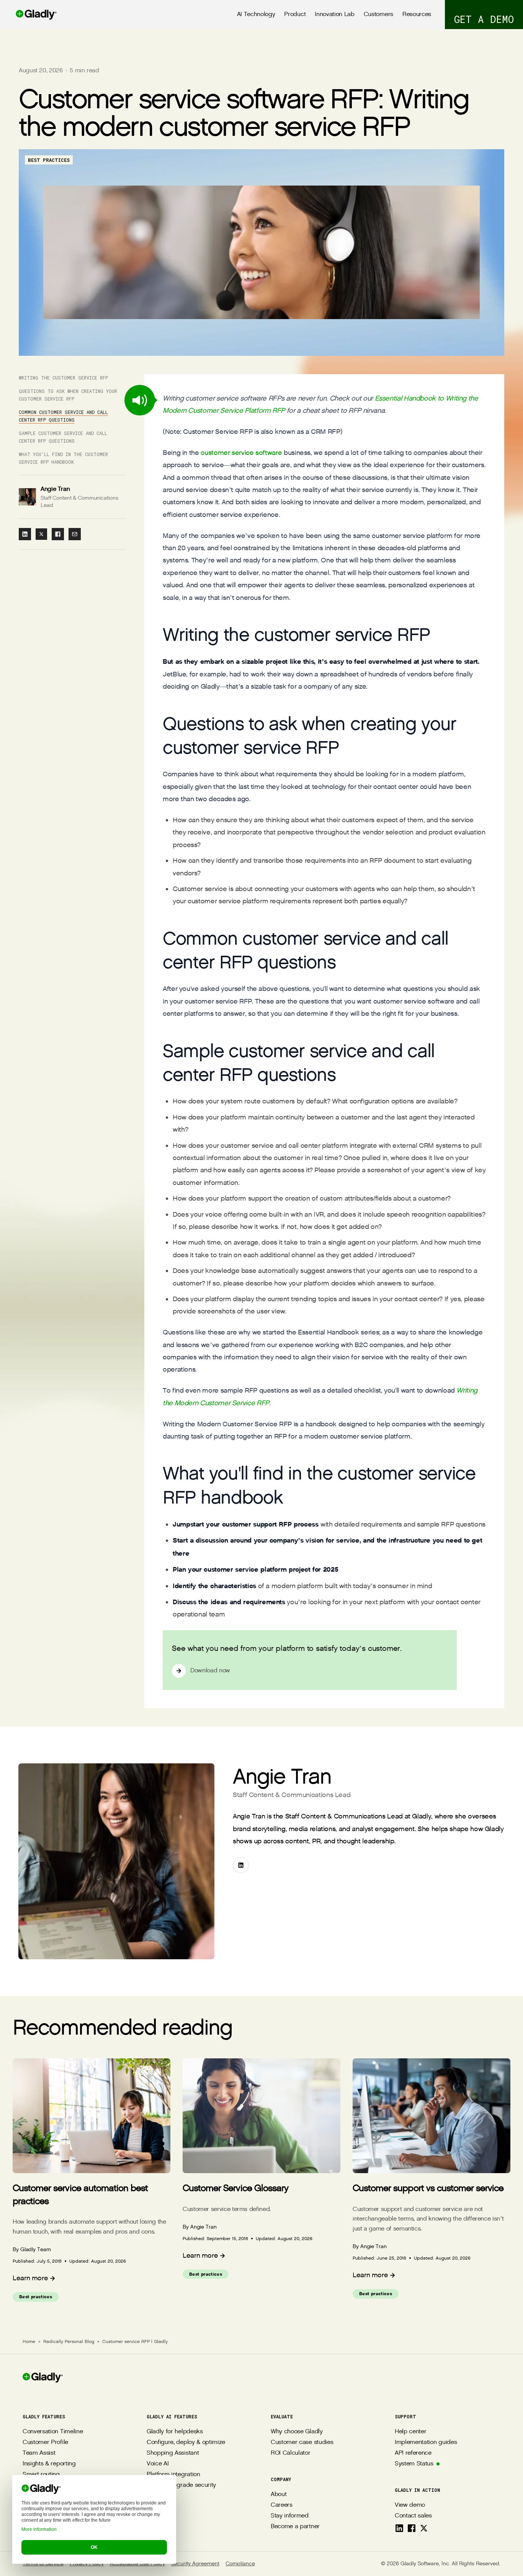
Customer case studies (302, 2442)
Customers (378, 14)
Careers (282, 2505)
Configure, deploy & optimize (186, 2442)
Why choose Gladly (297, 2432)
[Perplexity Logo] (62, 2517)
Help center (410, 2432)
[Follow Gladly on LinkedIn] (399, 2528)
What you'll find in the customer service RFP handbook (63, 458)
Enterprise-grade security (181, 2485)
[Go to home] (29, 15)
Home (29, 2341)
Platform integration (173, 2474)
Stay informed (290, 2516)
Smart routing (41, 2474)
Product (295, 14)
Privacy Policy (87, 2564)
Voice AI (158, 2464)
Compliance (240, 2564)
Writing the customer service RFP (63, 378)
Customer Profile (45, 2442)
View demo (410, 2505)
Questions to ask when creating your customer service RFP (68, 395)
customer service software (241, 453)
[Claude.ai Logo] (46, 2517)
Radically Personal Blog (69, 2341)
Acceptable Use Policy (137, 2564)
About (279, 2494)
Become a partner (295, 2526)
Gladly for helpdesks (175, 2432)
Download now (210, 1671)
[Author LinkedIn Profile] (241, 1865)
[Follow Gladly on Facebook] (412, 2528)
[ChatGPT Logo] (29, 2517)
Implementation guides (426, 2442)
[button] (140, 400)
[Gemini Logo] (79, 2517)
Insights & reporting (49, 2464)
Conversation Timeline (53, 2432)
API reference (413, 2453)
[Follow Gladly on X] (424, 2528)
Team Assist (39, 2453)
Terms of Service (43, 2564)
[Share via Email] (75, 534)
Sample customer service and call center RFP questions (63, 437)
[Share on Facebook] (58, 534)
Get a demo (484, 19)
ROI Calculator (291, 2453)
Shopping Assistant (173, 2453)
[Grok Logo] (96, 2517)
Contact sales (413, 2516)
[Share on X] (41, 534)
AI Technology (256, 14)
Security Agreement (195, 2564)
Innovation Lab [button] (335, 14)
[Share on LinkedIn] (25, 534)
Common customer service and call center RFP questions (63, 416)
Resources (417, 14)
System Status (414, 2464)
